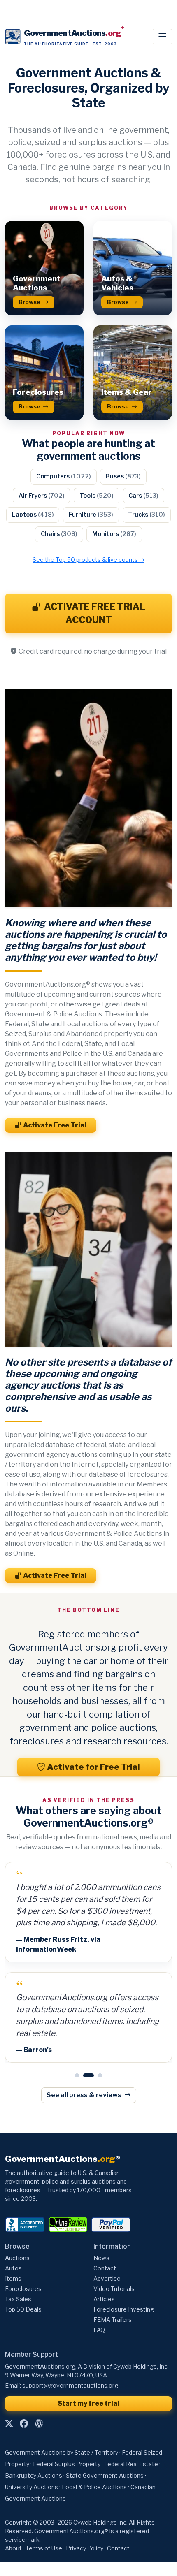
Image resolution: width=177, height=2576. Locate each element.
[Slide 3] (97, 2054)
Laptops (33, 515)
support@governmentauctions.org (70, 2364)
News (101, 2236)
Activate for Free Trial (93, 1767)
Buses (123, 476)
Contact (105, 2247)
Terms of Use (44, 2526)
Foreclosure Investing (124, 2288)
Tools (97, 496)
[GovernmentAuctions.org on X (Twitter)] (9, 2402)
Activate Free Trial (55, 1125)
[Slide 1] (77, 2054)
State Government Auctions (105, 2454)
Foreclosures (23, 2267)
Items (13, 2257)
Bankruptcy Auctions (34, 2454)
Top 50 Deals (23, 2288)
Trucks (147, 515)
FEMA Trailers (113, 2298)
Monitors (114, 534)
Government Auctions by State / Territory (62, 2431)
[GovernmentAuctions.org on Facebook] (24, 2402)
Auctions (17, 2236)
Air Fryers (42, 496)
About (13, 2526)
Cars (143, 496)
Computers (64, 476)
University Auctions (31, 2465)
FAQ (99, 2308)
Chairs (59, 534)
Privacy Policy (85, 2526)
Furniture (91, 515)
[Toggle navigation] (162, 37)
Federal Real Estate (131, 2442)
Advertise (107, 2257)
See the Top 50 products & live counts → (88, 560)
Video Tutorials (114, 2267)
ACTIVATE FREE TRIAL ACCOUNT (95, 613)
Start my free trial (88, 2382)
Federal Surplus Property (67, 2442)
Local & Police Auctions (94, 2465)
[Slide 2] (85, 2054)
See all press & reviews (85, 2073)
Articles (104, 2278)
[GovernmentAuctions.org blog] (39, 2402)
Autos (13, 2247)
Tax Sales (18, 2278)
